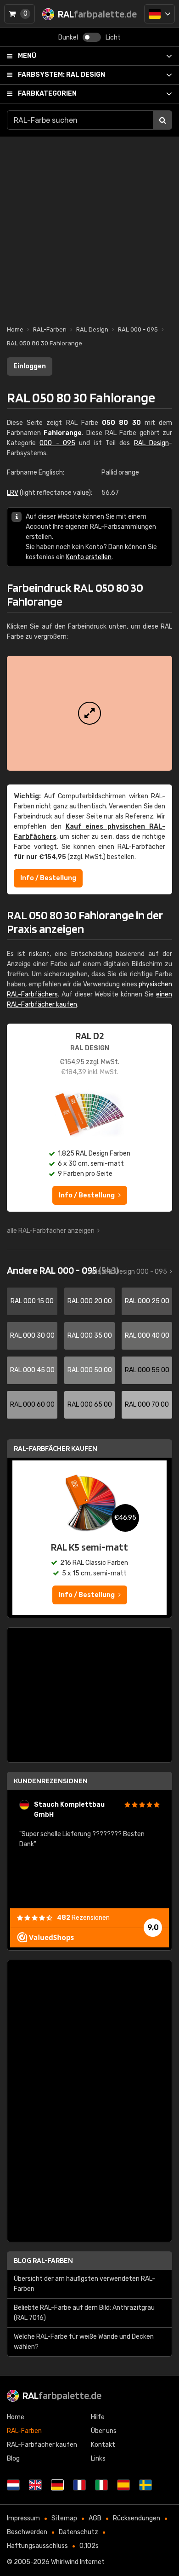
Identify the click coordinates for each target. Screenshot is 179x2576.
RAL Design (62, 75)
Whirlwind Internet (78, 2562)
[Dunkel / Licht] (92, 37)
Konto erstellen (89, 557)
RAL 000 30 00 (32, 1336)
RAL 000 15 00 (32, 1301)
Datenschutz (78, 2532)
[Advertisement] (89, 226)
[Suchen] (162, 120)
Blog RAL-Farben (43, 2260)
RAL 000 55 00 (147, 1370)
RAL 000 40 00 (147, 1336)
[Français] (79, 2485)
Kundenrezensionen (51, 1781)
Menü (27, 56)
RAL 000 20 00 (90, 1301)
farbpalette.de (62, 2395)
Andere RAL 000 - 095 (63, 1270)
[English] (35, 2485)
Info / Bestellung (48, 878)
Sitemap (64, 2518)
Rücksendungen (137, 2518)
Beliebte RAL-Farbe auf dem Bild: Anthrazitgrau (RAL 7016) (84, 2313)
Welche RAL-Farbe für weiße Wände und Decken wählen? (84, 2342)
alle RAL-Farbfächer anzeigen (51, 1231)
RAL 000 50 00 (90, 1370)
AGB (95, 2518)
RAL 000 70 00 (147, 1405)
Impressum (23, 2518)
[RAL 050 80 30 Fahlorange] (89, 713)
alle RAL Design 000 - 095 (129, 1272)
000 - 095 (57, 443)
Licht (113, 37)
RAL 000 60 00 (32, 1405)
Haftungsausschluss (37, 2546)
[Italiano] (101, 2485)
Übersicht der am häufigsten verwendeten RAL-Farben (84, 2284)
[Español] (123, 2485)
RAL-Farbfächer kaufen (56, 1448)
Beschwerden (27, 2532)
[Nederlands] (13, 2485)
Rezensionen (83, 1918)
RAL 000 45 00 (32, 1370)
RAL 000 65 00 (90, 1405)
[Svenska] (145, 2485)
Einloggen (30, 366)
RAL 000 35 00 (90, 1336)
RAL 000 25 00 (147, 1301)
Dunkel (68, 37)
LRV (13, 493)
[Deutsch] (159, 14)
